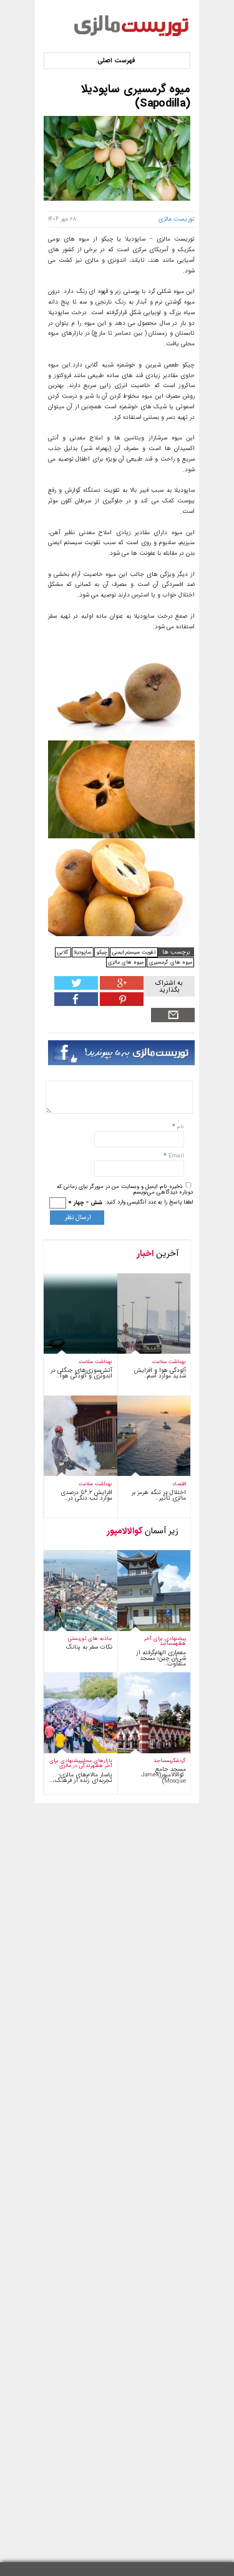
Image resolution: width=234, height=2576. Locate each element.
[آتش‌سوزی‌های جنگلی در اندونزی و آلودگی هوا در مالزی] (72, 1352)
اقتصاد (179, 1484)
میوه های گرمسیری (171, 962)
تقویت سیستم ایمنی (134, 952)
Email (176, 1156)
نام (180, 1127)
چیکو (102, 952)
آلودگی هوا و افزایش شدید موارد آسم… (160, 1373)
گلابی (63, 952)
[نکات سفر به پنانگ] (72, 1629)
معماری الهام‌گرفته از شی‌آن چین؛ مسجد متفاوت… (161, 1658)
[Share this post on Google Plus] (121, 988)
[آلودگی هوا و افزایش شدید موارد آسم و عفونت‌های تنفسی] (145, 1352)
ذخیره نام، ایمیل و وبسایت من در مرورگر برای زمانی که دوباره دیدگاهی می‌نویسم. (125, 1190)
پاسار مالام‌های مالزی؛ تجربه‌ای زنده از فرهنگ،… (80, 1778)
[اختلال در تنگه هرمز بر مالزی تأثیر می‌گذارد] (145, 1474)
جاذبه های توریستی (90, 1638)
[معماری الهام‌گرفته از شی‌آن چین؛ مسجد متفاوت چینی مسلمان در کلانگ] (145, 1629)
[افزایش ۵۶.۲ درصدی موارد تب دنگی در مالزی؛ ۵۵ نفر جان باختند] (72, 1474)
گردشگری (178, 1760)
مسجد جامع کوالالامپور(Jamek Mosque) (163, 1775)
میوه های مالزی (126, 962)
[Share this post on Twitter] (76, 988)
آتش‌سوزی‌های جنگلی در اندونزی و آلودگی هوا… (81, 1373)
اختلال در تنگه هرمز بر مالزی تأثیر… (159, 1495)
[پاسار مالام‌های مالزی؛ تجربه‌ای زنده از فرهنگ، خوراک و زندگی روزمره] (72, 1751)
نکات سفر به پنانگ (89, 1647)
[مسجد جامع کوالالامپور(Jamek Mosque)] (145, 1751)
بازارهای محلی (97, 1760)
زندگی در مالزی (76, 1765)
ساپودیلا (82, 952)
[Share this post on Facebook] (121, 1004)
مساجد (168, 1643)
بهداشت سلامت (95, 1362)
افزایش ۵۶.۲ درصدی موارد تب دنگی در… (86, 1495)
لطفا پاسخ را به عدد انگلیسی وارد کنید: (149, 1202)
